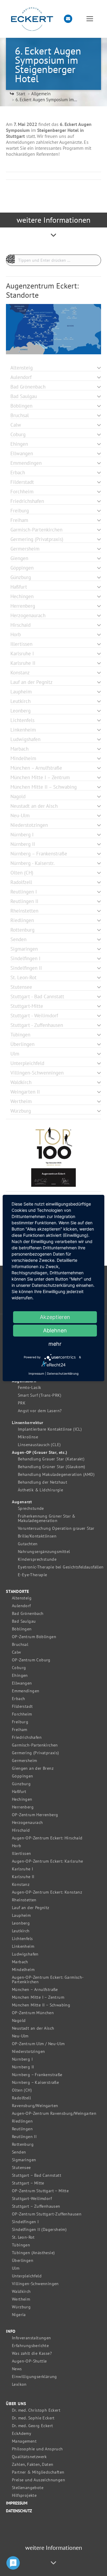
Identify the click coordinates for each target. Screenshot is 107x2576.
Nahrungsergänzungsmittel (44, 1552)
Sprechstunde (31, 1508)
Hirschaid (21, 1830)
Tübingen (21, 2245)
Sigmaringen (24, 2160)
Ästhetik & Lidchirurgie (40, 1490)
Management (24, 2441)
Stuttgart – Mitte (28, 2183)
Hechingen (22, 1799)
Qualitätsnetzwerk (29, 2457)
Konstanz (21, 1885)
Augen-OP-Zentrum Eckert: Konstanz (47, 1892)
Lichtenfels (22, 1939)
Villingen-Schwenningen (35, 2284)
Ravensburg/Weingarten (35, 2106)
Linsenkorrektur (28, 1423)
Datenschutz (19, 2511)
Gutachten (28, 1544)
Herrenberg (23, 1807)
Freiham (20, 1730)
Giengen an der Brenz (33, 1768)
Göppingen (23, 1776)
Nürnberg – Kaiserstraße (35, 2083)
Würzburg (21, 2307)
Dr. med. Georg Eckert (32, 2426)
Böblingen (22, 1629)
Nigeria (19, 2315)
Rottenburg (23, 2144)
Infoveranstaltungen (32, 2338)
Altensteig (22, 1598)
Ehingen (20, 1676)
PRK (22, 1403)
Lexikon (19, 2384)
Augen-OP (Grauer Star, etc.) (40, 1452)
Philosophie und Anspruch (37, 2449)
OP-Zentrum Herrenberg (35, 1815)
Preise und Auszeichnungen (38, 2480)
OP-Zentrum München (33, 2013)
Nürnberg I (22, 2059)
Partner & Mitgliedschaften (38, 2472)
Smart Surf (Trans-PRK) (40, 1395)
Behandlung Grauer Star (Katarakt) (51, 1459)
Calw (16, 1652)
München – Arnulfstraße (35, 1990)
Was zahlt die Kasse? (32, 2353)
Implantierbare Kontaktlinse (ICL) (50, 1429)
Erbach (18, 1699)
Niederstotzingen (28, 2052)
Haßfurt (19, 1792)
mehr (55, 1344)
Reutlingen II (24, 2137)
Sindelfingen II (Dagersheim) (39, 2230)
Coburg (19, 1668)
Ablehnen (55, 1330)
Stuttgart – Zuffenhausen (36, 2206)
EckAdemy (22, 2434)
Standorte (18, 1592)
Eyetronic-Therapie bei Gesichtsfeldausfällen (61, 1567)
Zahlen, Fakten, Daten (33, 2464)
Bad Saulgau (24, 1621)
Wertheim (21, 2299)
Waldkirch (21, 2292)
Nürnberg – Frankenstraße (37, 2075)
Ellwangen (22, 1683)
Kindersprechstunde (37, 1559)
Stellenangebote (28, 2488)
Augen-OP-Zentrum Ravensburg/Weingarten (54, 2113)
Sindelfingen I (25, 2222)
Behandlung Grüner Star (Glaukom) (52, 1467)
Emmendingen (26, 1691)
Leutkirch (21, 1931)
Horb (17, 1846)
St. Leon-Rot (23, 2237)
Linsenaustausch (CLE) (39, 1445)
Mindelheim (23, 1970)
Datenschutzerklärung (63, 1373)
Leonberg (21, 1923)
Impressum (17, 2503)
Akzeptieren (55, 1317)
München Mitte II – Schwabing (41, 2005)
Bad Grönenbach (28, 1614)
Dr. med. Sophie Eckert (33, 2418)
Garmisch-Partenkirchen (35, 1745)
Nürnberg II (23, 2067)
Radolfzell (21, 2098)
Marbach (20, 1962)
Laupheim (21, 1915)
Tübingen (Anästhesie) (33, 2253)
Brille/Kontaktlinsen (37, 1536)
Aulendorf (21, 1606)
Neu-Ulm (20, 2036)
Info (11, 2331)
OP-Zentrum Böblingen (34, 1637)
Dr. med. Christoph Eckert (36, 2410)
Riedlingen (22, 2121)
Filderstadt (22, 1706)
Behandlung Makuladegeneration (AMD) (56, 1475)
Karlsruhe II (23, 1877)
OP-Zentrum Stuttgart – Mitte (40, 2191)
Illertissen (21, 1854)
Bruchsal (20, 1645)
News (17, 2369)
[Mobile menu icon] (90, 19)
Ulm (16, 2268)
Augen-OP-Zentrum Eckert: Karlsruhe (48, 1861)
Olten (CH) (22, 2090)
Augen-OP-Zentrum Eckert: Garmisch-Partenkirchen (48, 1980)
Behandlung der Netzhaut (43, 1482)
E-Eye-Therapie (33, 1575)
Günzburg (21, 1784)
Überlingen (23, 2261)
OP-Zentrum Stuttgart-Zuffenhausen (47, 2214)
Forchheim (22, 1714)
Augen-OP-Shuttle (29, 2361)
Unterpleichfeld (27, 2276)
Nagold (19, 2021)
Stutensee (21, 2168)
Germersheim (24, 1761)
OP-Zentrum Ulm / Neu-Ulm (38, 2044)
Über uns (16, 2404)
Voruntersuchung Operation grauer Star (56, 1528)
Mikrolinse (28, 1437)
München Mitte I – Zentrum (38, 1997)
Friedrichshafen (27, 1737)
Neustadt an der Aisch (33, 2028)
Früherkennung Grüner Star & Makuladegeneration (47, 1518)
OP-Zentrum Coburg (31, 1660)
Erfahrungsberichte (30, 2346)
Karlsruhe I (22, 1869)
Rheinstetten (24, 1900)
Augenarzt (22, 1502)
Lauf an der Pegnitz (31, 1908)
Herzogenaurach (27, 1823)
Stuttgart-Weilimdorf (32, 2199)
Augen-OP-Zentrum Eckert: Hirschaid (47, 1838)
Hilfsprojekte (24, 2495)
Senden (19, 2152)
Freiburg (20, 1722)
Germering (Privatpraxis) (36, 1753)
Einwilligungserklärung (34, 2377)
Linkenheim (23, 1946)
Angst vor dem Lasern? (40, 1411)
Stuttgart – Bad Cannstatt (37, 2175)
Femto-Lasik (29, 1388)
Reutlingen (22, 2129)
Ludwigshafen (25, 1954)
